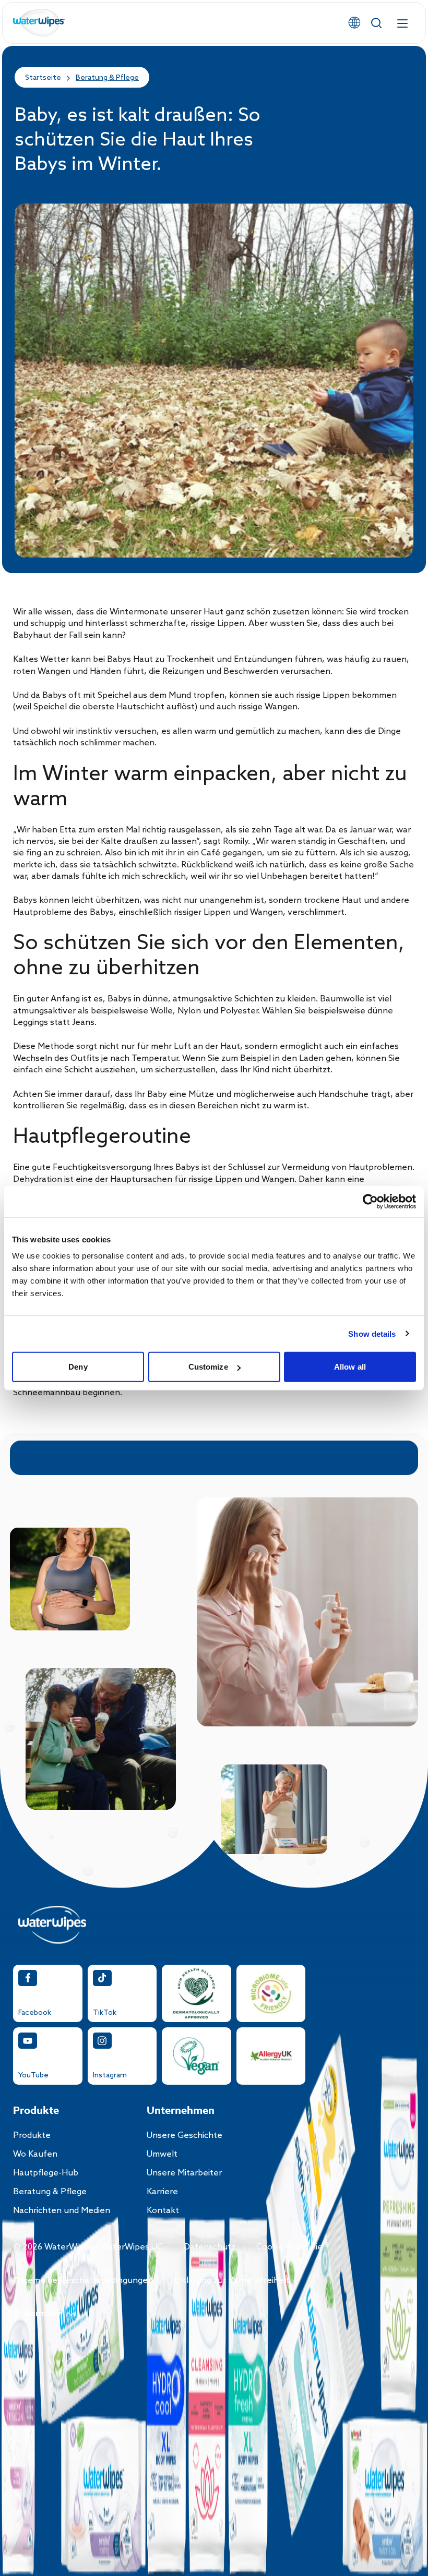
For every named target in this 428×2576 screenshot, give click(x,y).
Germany (43, 2314)
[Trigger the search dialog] (376, 23)
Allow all (350, 1367)
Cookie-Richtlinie (289, 2247)
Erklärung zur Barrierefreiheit (231, 2281)
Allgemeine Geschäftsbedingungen (83, 2281)
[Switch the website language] (354, 23)
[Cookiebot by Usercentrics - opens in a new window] (370, 1201)
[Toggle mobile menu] (402, 23)
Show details (372, 1333)
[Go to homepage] (39, 23)
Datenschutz (210, 2247)
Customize (208, 1367)
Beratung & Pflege (107, 78)
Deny (78, 1367)
